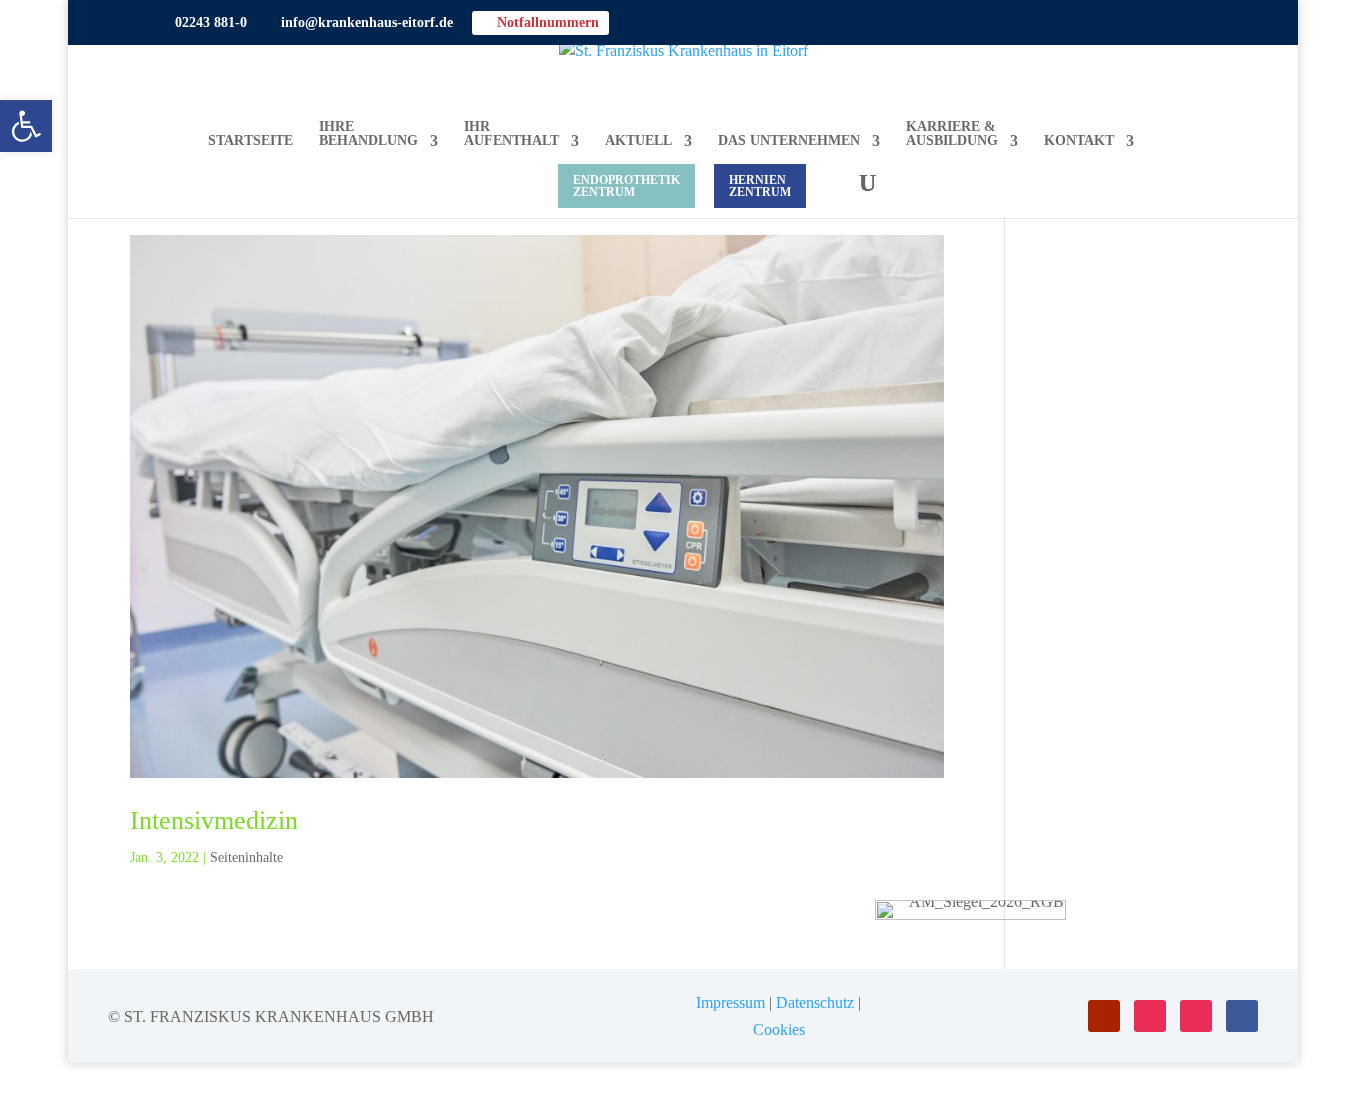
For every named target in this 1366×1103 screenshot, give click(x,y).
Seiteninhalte (246, 857)
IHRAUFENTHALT (511, 134)
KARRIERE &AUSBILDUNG (952, 134)
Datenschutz (815, 1002)
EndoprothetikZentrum (626, 186)
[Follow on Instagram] (1150, 1016)
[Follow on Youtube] (1104, 1016)
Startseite (250, 141)
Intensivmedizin (214, 820)
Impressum (730, 1002)
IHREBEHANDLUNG (368, 134)
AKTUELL (638, 141)
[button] (26, 126)
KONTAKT (1079, 141)
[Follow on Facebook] (1242, 1016)
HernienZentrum (760, 186)
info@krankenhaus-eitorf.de (359, 23)
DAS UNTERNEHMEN (789, 141)
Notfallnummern (540, 22)
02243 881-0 (203, 23)
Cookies (779, 1029)
